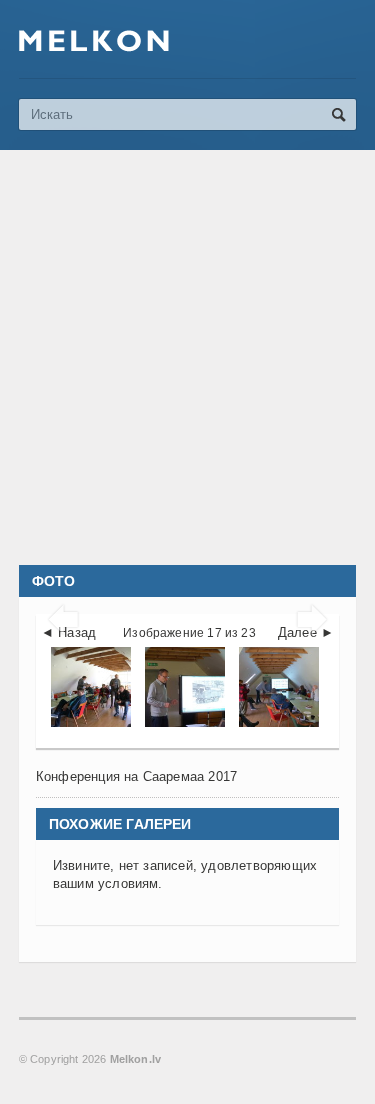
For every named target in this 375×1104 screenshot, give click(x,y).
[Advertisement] (187, 357)
